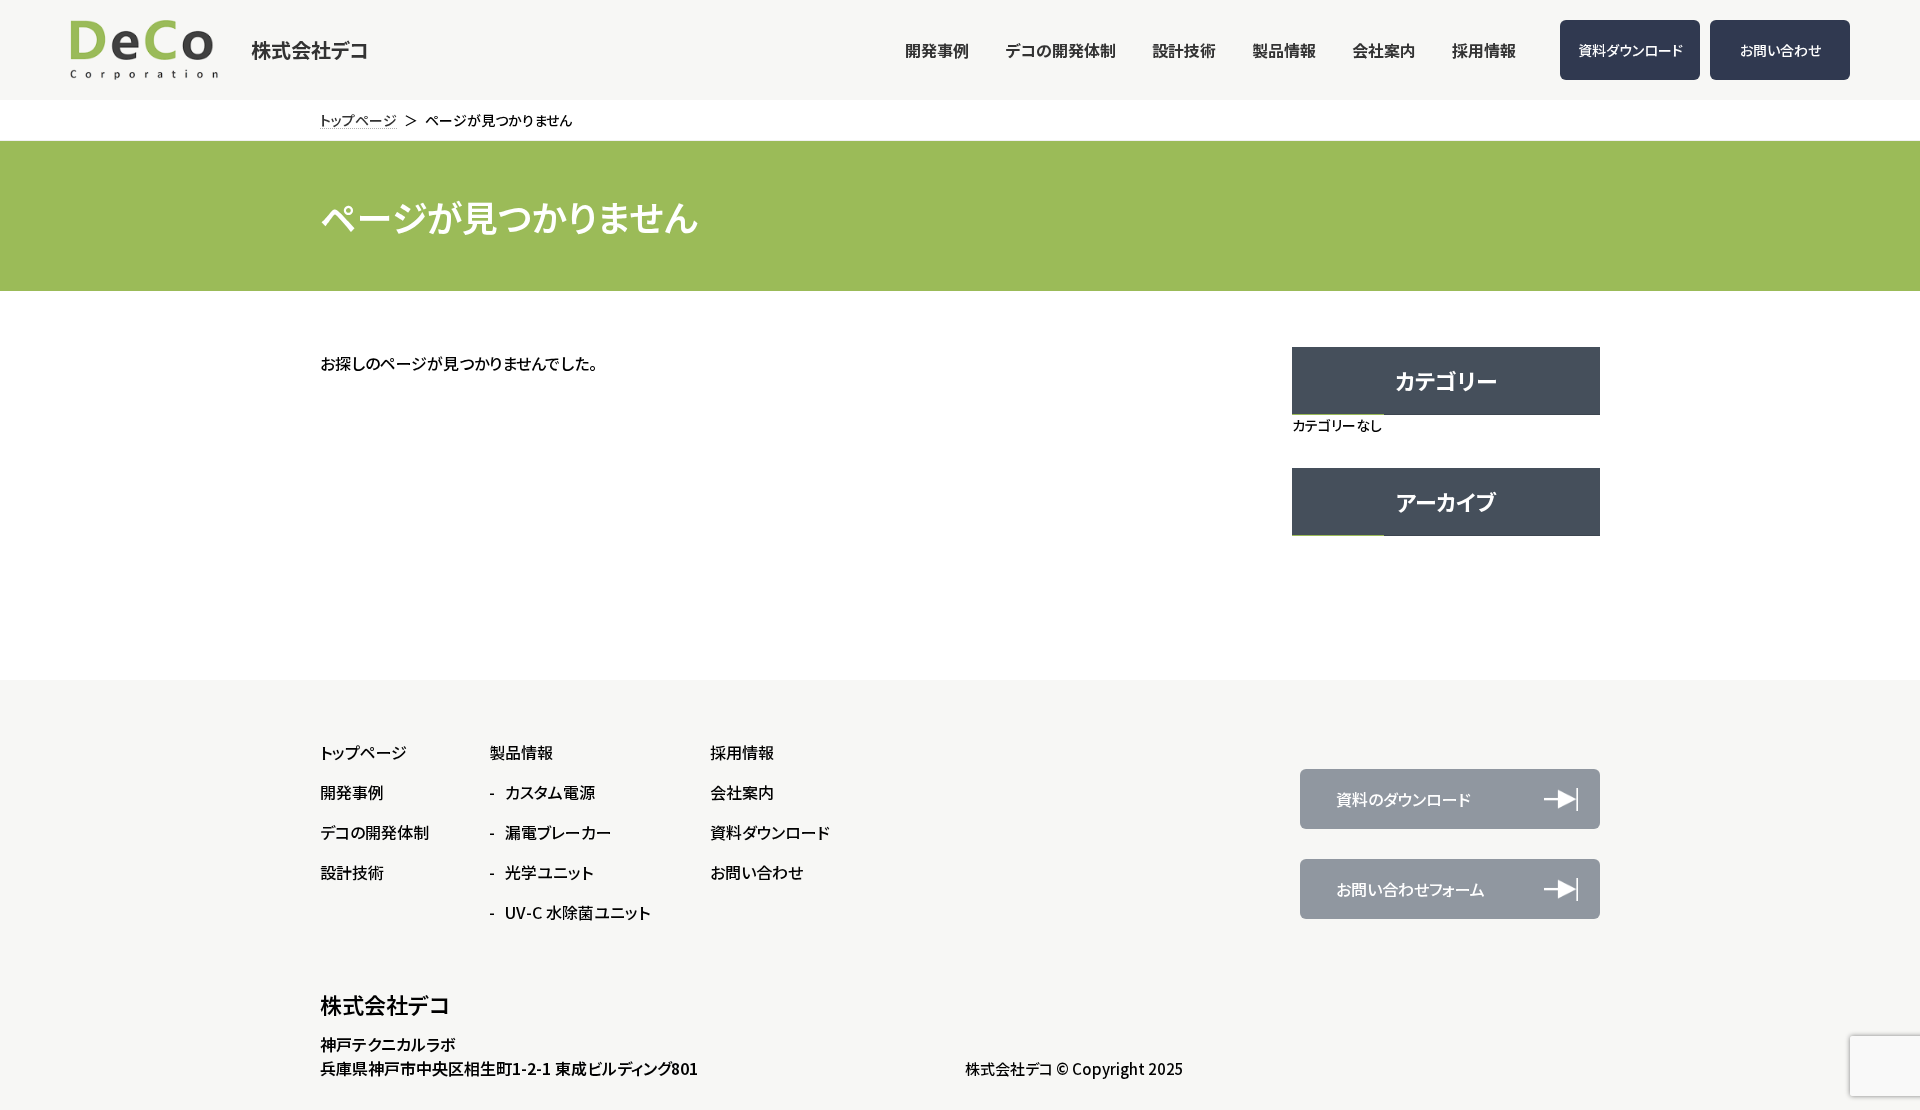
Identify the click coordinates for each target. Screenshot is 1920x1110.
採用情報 (742, 752)
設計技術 (352, 872)
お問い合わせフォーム (1410, 889)
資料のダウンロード (1403, 799)
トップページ (363, 752)
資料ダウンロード (1630, 50)
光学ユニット (549, 872)
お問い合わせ (1780, 50)
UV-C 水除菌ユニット (577, 912)
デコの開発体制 (374, 832)
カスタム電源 (550, 792)
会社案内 (742, 792)
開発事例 (352, 792)
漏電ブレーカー (558, 832)
